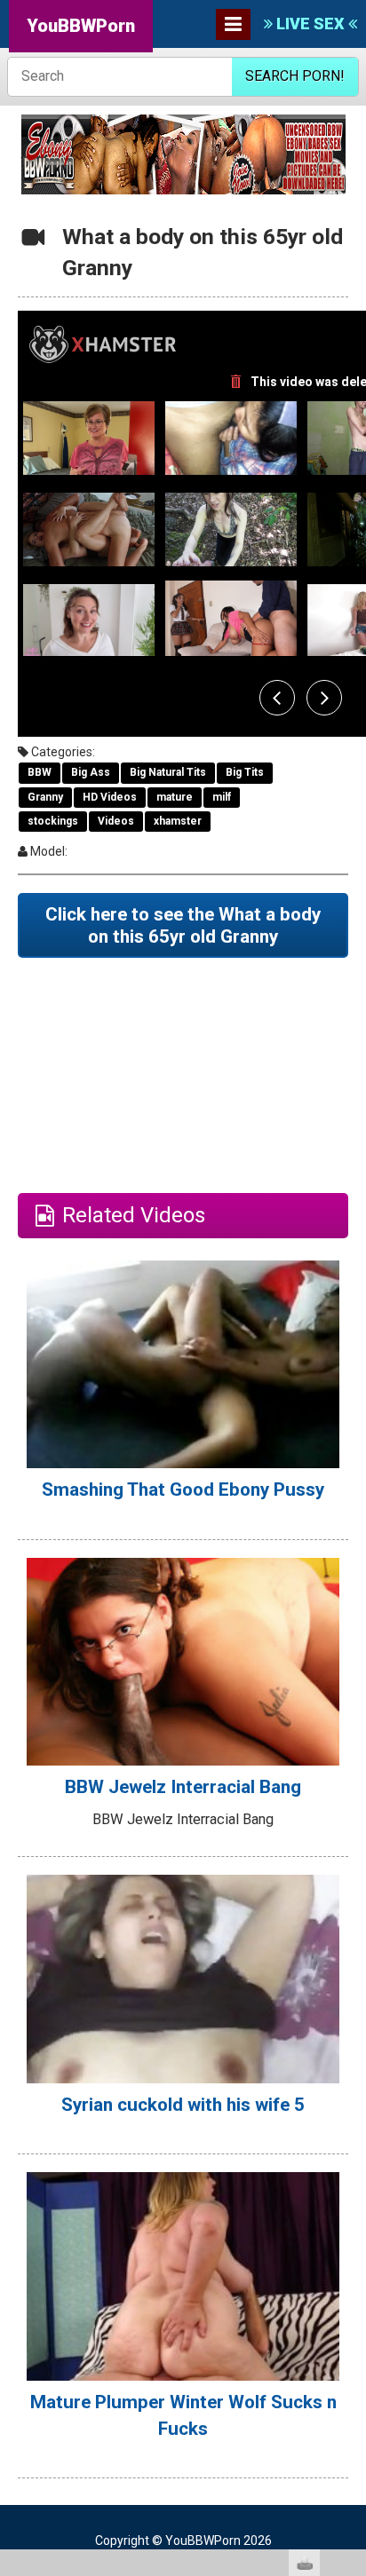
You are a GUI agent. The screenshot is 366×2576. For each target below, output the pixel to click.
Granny (45, 797)
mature (175, 797)
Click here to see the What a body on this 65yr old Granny (183, 925)
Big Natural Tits (168, 772)
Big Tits (245, 772)
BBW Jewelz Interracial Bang (183, 1787)
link (350, 2299)
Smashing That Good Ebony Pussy (183, 1489)
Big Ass (91, 772)
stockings (53, 821)
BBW (40, 772)
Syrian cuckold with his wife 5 (183, 2105)
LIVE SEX (310, 24)
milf (222, 797)
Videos (116, 821)
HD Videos (110, 797)
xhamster (178, 821)
